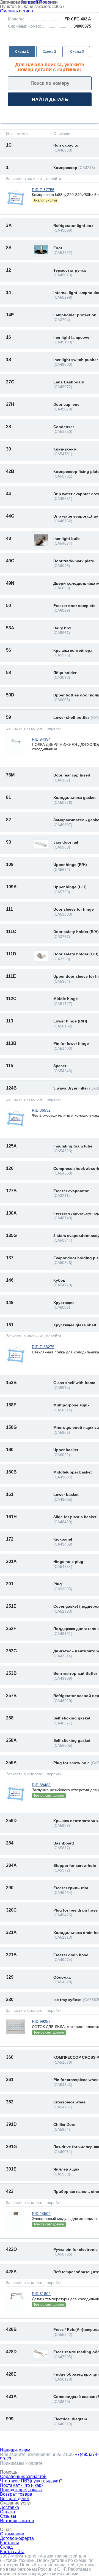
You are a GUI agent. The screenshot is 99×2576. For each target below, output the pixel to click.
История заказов (17, 2521)
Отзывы (8, 2516)
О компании (12, 2534)
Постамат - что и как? (22, 2485)
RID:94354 (41, 739)
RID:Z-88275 (43, 1347)
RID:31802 (41, 2294)
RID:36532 (41, 1110)
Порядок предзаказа (21, 2490)
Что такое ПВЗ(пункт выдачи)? (31, 2481)
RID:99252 (41, 2021)
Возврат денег (15, 2499)
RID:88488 (41, 1785)
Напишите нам (15, 2450)
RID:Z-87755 (43, 190)
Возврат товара (16, 2494)
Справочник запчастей (23, 2476)
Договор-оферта (17, 2538)
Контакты (9, 2543)
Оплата (8, 2512)
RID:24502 (41, 2214)
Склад (6, 2547)
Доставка (9, 2507)
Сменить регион (16, 11)
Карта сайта (12, 2552)
